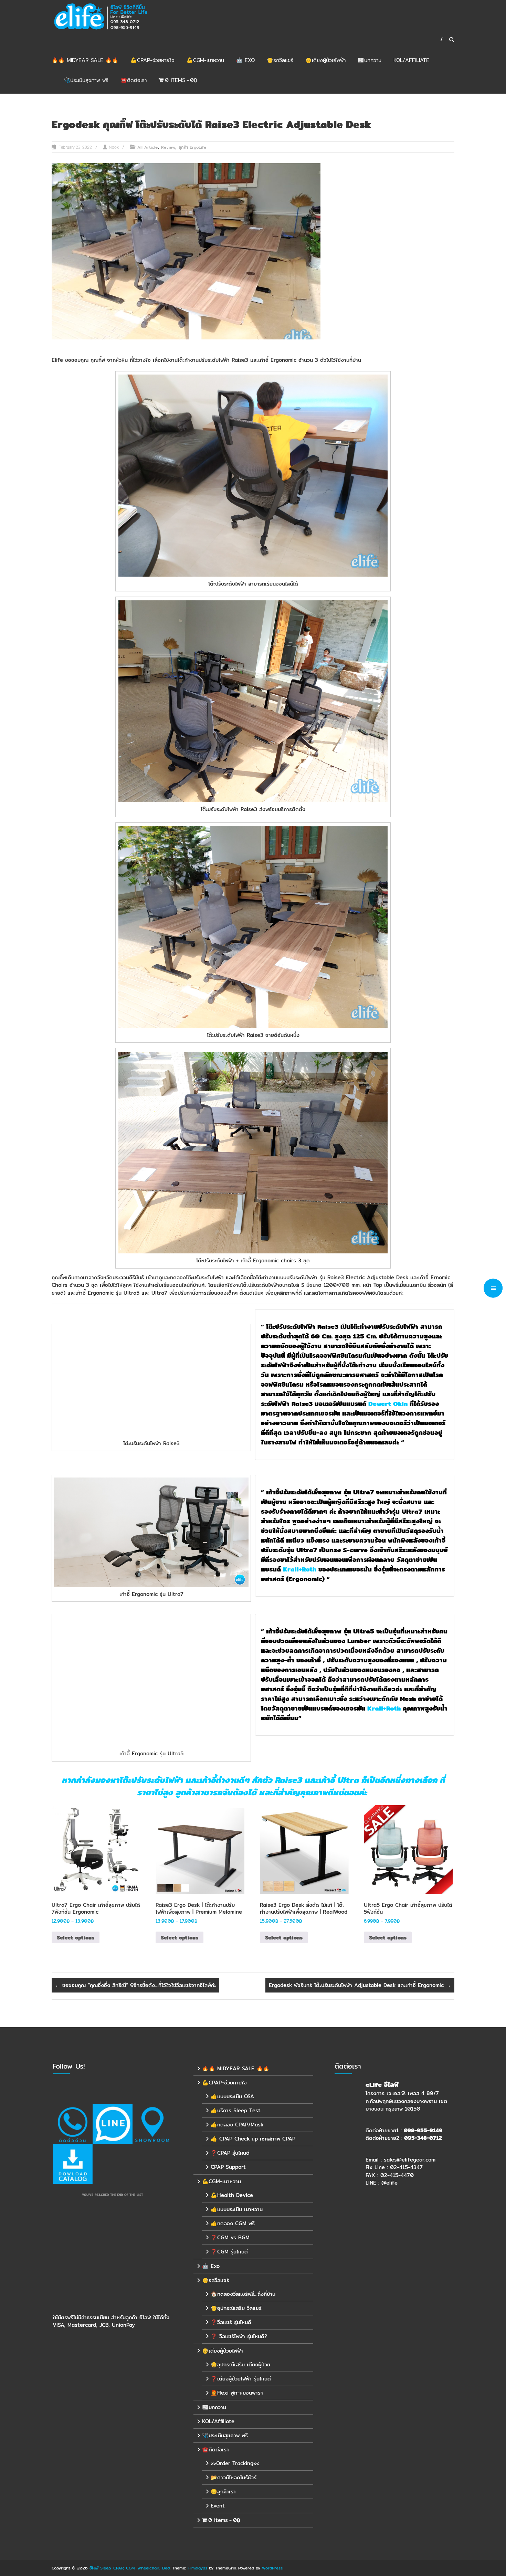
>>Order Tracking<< (235, 2463)
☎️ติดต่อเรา (134, 80)
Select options (76, 1938)
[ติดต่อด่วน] (73, 2124)
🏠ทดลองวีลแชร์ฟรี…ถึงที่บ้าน (243, 2294)
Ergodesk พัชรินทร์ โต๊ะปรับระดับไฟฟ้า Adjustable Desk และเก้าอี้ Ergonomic (360, 1985)
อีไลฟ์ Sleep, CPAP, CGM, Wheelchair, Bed (130, 2568)
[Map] (152, 2124)
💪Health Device (232, 2195)
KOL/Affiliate (411, 60)
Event (218, 2506)
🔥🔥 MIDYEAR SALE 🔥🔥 (85, 60)
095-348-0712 (423, 2138)
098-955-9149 (423, 2130)
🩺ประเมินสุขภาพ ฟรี (86, 80)
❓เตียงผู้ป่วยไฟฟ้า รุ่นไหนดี (241, 2379)
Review (168, 147)
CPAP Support (228, 2167)
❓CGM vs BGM (230, 2237)
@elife (389, 2183)
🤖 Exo (245, 60)
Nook (114, 147)
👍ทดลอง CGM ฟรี (233, 2223)
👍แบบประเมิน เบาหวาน (237, 2209)
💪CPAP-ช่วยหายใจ (152, 60)
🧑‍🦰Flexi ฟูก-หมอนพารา (237, 2393)
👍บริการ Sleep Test (236, 2110)
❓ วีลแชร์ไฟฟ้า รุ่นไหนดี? (239, 2336)
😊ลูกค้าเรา (223, 2491)
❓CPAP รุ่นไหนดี (230, 2153)
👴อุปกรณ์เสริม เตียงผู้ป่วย (240, 2364)
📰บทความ (370, 60)
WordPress (272, 2568)
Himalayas (197, 2568)
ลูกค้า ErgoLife (192, 147)
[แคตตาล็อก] (73, 2164)
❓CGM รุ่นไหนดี (229, 2252)
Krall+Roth (300, 1569)
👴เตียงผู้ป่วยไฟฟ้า (325, 60)
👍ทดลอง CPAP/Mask (237, 2125)
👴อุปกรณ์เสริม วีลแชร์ (236, 2308)
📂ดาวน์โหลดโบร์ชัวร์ (234, 2477)
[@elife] (113, 2124)
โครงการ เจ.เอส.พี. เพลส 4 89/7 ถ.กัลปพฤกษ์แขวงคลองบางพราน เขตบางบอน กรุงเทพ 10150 (406, 2101)
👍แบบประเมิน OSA (232, 2096)
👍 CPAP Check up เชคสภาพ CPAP (253, 2139)
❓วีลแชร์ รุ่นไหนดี (231, 2322)
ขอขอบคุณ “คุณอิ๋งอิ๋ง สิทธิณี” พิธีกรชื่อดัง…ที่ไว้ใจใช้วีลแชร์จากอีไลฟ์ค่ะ (135, 1985)
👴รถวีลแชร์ (280, 60)
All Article (147, 147)
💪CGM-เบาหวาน (205, 60)
